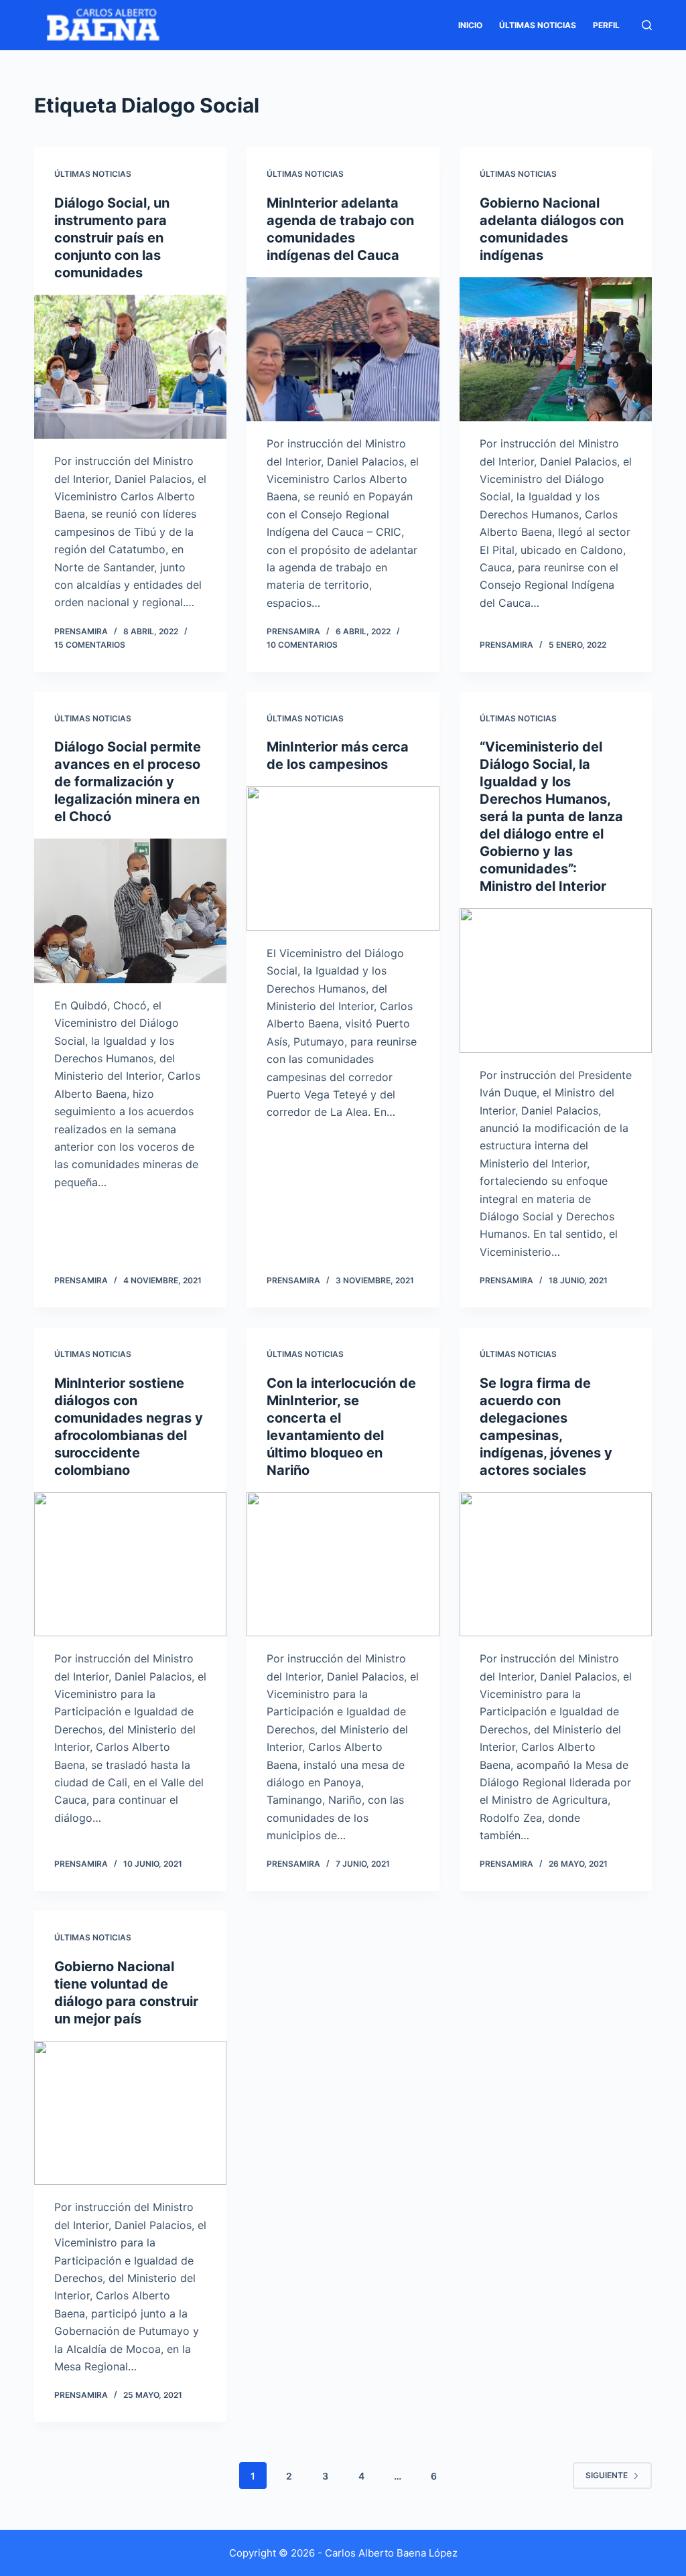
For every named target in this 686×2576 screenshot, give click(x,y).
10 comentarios (302, 645)
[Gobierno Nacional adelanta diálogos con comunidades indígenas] (556, 349)
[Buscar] (647, 25)
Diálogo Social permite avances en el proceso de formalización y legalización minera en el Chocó (128, 782)
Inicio (470, 25)
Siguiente (607, 2475)
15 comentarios (90, 645)
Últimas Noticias (538, 25)
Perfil (606, 25)
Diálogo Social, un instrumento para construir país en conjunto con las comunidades (112, 238)
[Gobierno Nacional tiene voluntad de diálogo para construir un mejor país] (130, 2113)
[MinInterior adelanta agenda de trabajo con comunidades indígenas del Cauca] (343, 349)
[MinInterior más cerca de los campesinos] (343, 858)
